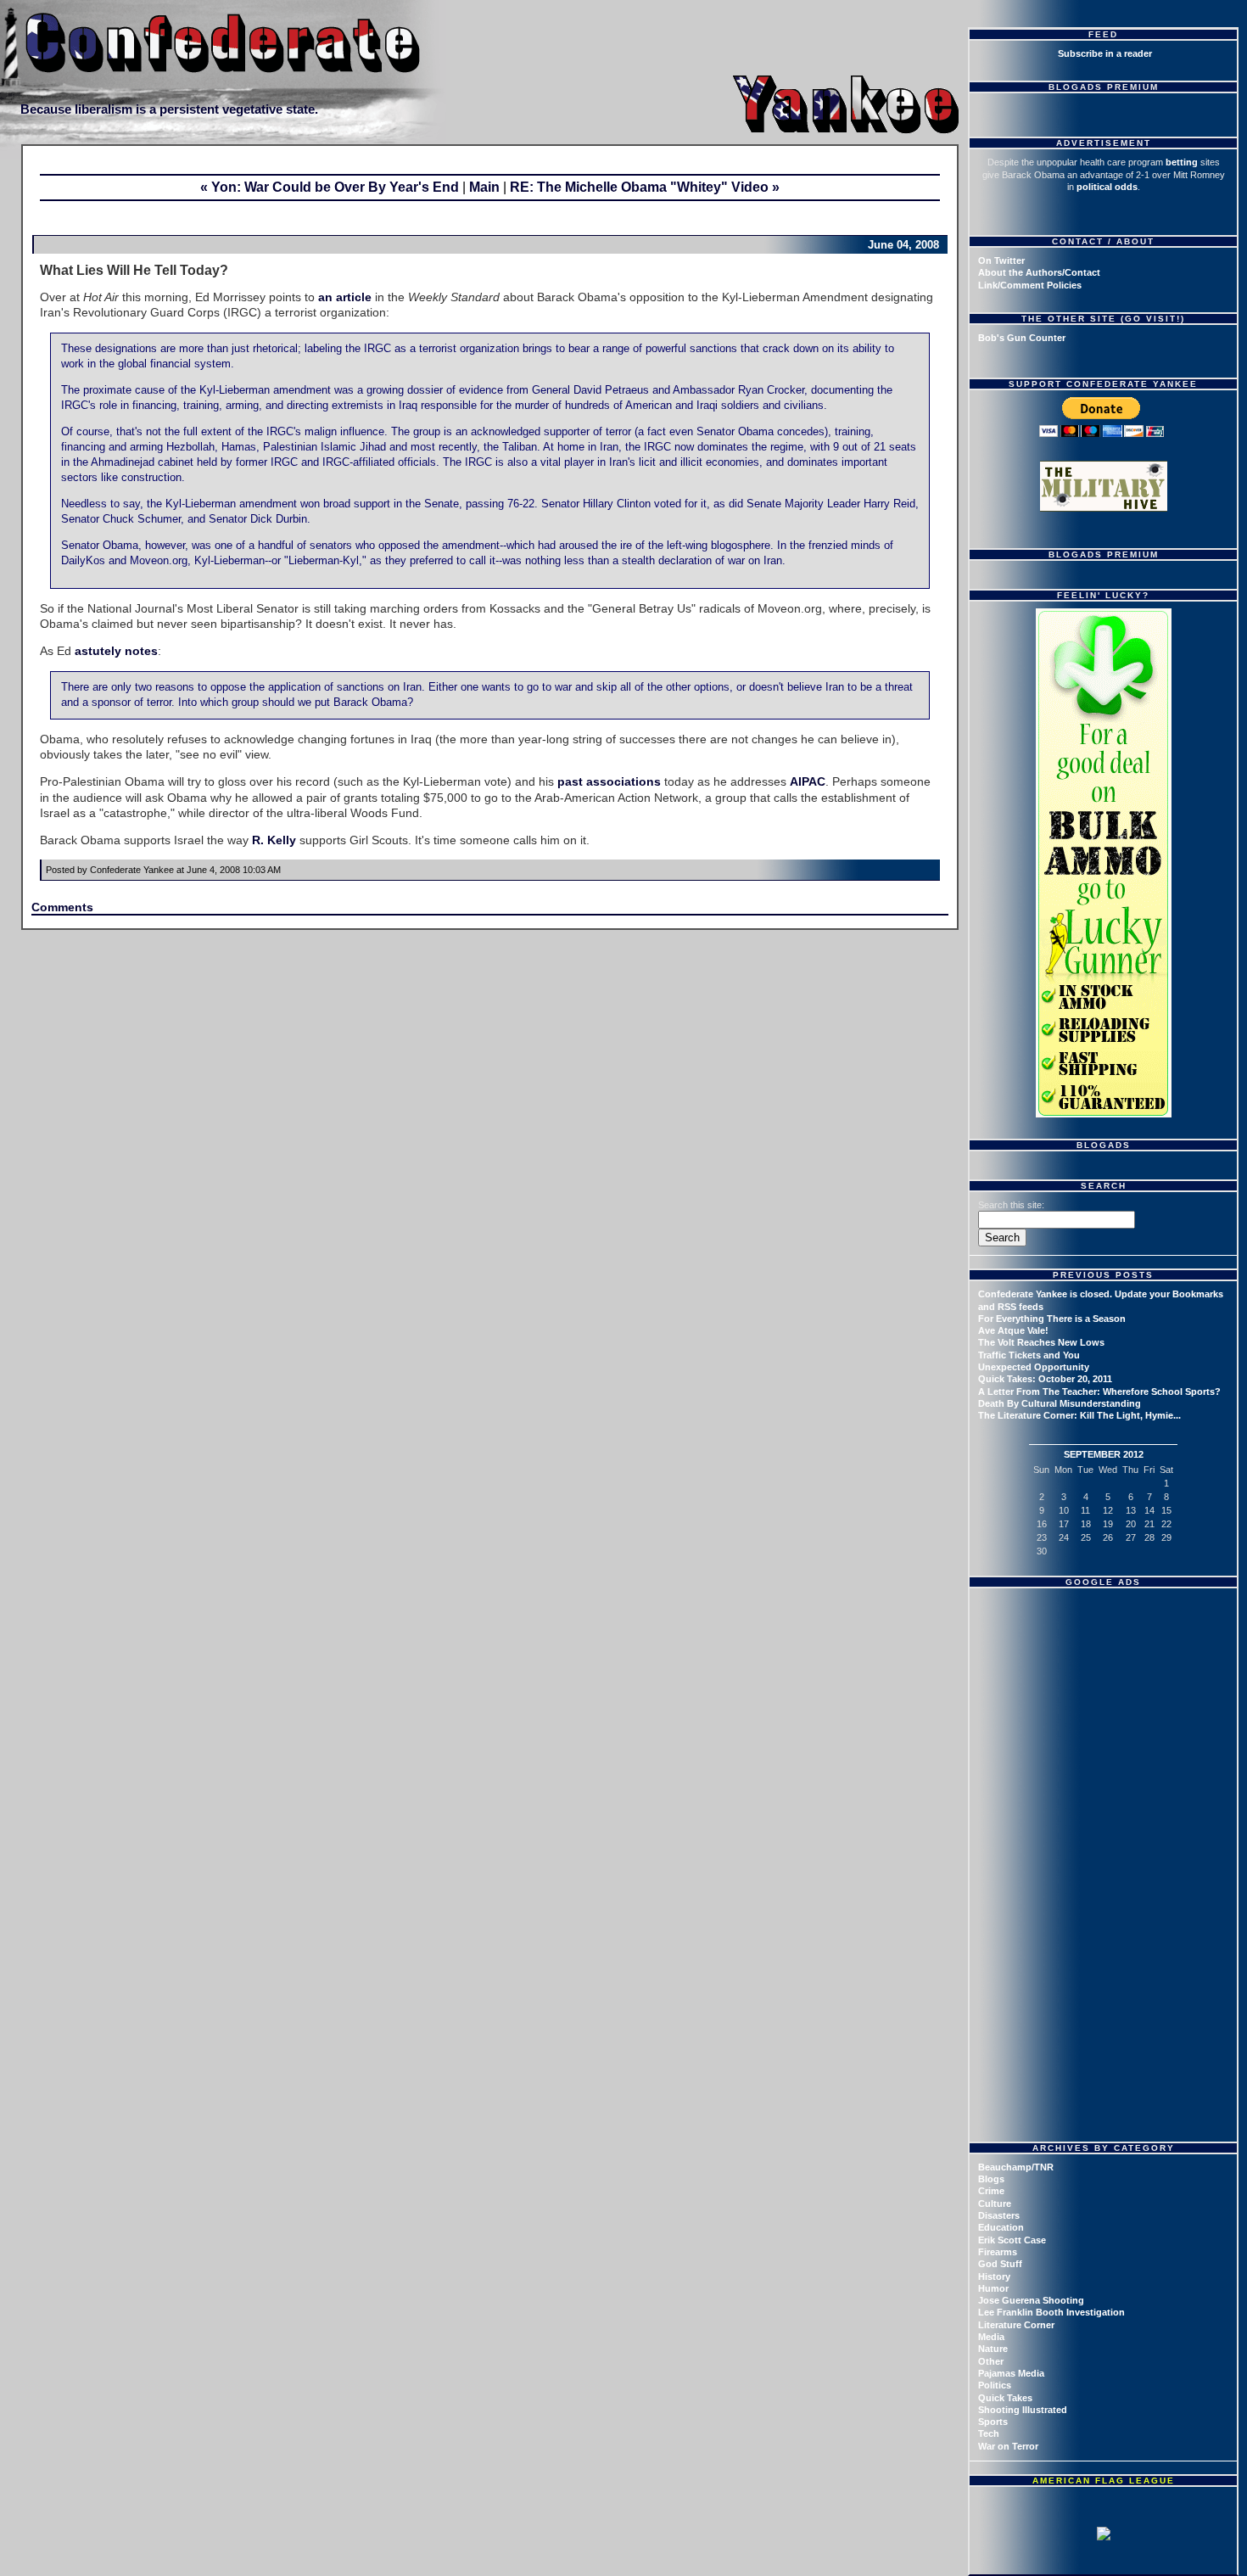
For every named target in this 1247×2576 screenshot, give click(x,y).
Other (991, 2361)
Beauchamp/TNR (1016, 2167)
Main (484, 187)
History (994, 2276)
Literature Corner (1016, 2325)
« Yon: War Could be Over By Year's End (330, 187)
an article (345, 297)
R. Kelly (274, 840)
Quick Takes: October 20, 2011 (1045, 1379)
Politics (995, 2385)
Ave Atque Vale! (1013, 1330)
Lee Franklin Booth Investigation (1051, 2312)
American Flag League (1104, 2481)
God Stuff (1000, 2264)
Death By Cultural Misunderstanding (1060, 1403)
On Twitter (1001, 260)
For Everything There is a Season (1052, 1319)
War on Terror (1008, 2446)
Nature (993, 2349)
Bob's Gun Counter (1022, 338)
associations (623, 781)
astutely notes (116, 651)
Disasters (999, 2215)
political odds (1107, 187)
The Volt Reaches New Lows (1041, 1342)
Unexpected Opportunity (1034, 1367)
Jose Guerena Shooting (1031, 2300)
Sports (993, 2422)
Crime (991, 2191)
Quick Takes (1005, 2398)
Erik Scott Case (1012, 2240)
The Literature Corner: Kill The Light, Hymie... (1079, 1415)
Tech (989, 2433)
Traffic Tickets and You (1029, 1355)
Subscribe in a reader (1105, 53)
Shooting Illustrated (1023, 2410)
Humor (993, 2288)
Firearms (998, 2252)
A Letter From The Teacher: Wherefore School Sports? (1099, 1392)
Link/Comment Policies (1030, 285)
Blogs (991, 2179)
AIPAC (808, 781)
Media (991, 2337)
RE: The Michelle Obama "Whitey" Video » (645, 187)
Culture (995, 2204)
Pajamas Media (1011, 2373)
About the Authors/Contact (1039, 272)
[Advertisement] (1105, 1701)
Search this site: (1011, 1205)
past (570, 781)
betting (1182, 162)
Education (1001, 2227)
